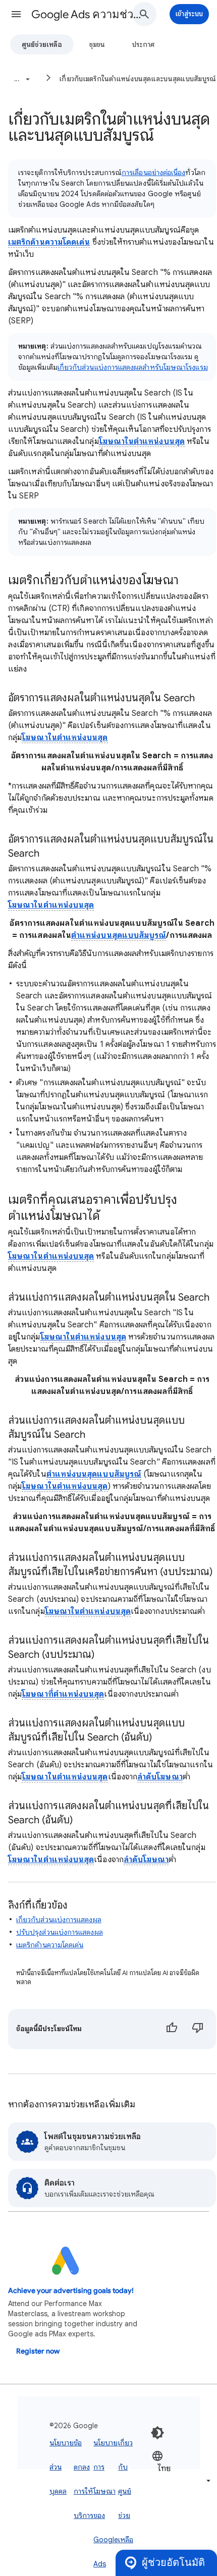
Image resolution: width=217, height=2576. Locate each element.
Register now (38, 2351)
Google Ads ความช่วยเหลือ (86, 14)
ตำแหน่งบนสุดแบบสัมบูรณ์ (119, 935)
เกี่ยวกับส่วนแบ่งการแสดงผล (59, 1920)
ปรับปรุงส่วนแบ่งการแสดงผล (60, 1932)
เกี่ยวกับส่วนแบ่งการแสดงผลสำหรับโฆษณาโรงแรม (133, 367)
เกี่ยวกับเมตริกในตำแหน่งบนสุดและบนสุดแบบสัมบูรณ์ (138, 79)
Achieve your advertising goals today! (71, 2291)
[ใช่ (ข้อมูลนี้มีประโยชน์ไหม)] (172, 2029)
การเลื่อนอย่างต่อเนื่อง (153, 173)
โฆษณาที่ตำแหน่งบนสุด (63, 1694)
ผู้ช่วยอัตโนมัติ (173, 2563)
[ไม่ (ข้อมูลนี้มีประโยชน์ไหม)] (198, 2029)
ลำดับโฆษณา (160, 1777)
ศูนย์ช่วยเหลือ (42, 44)
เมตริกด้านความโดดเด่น (49, 242)
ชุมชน (97, 44)
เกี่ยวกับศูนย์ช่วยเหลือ (126, 2491)
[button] (16, 14)
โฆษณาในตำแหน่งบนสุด (142, 441)
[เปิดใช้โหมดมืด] (157, 2433)
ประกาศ (143, 44)
